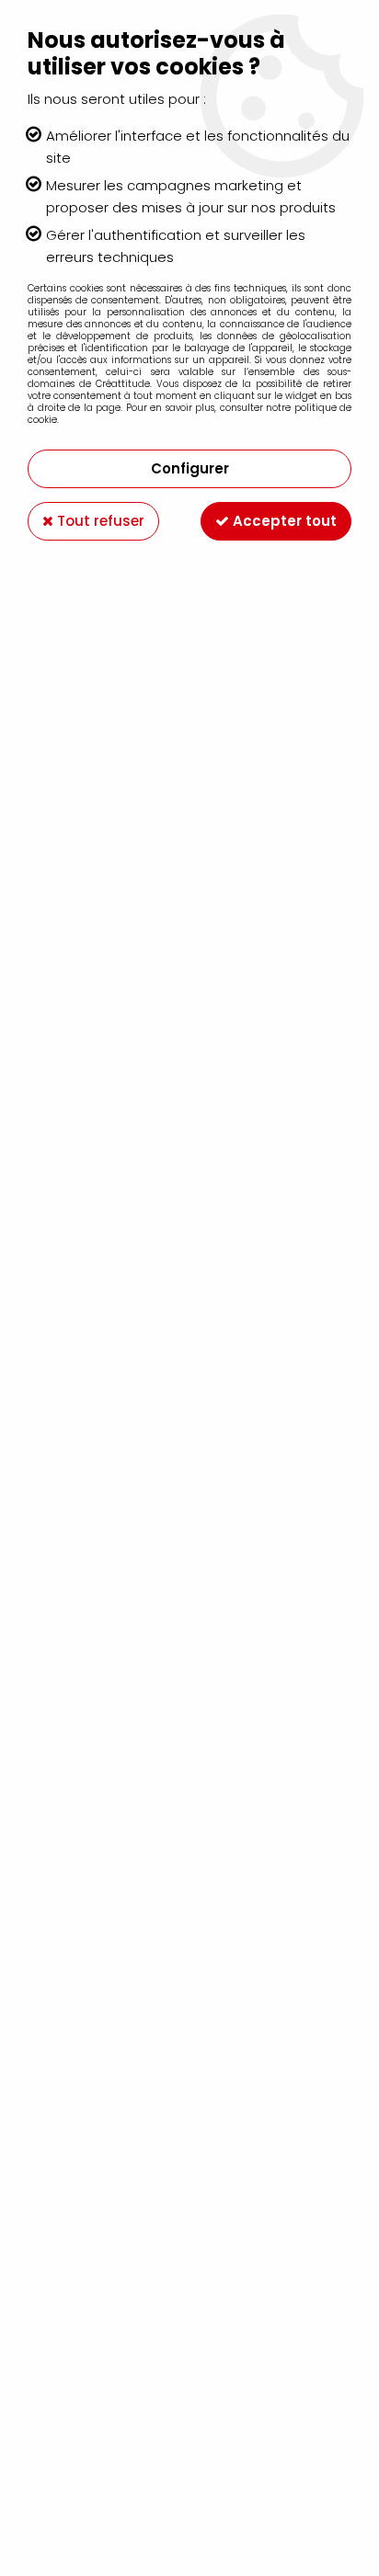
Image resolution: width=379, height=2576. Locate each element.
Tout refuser (99, 521)
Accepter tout (283, 521)
